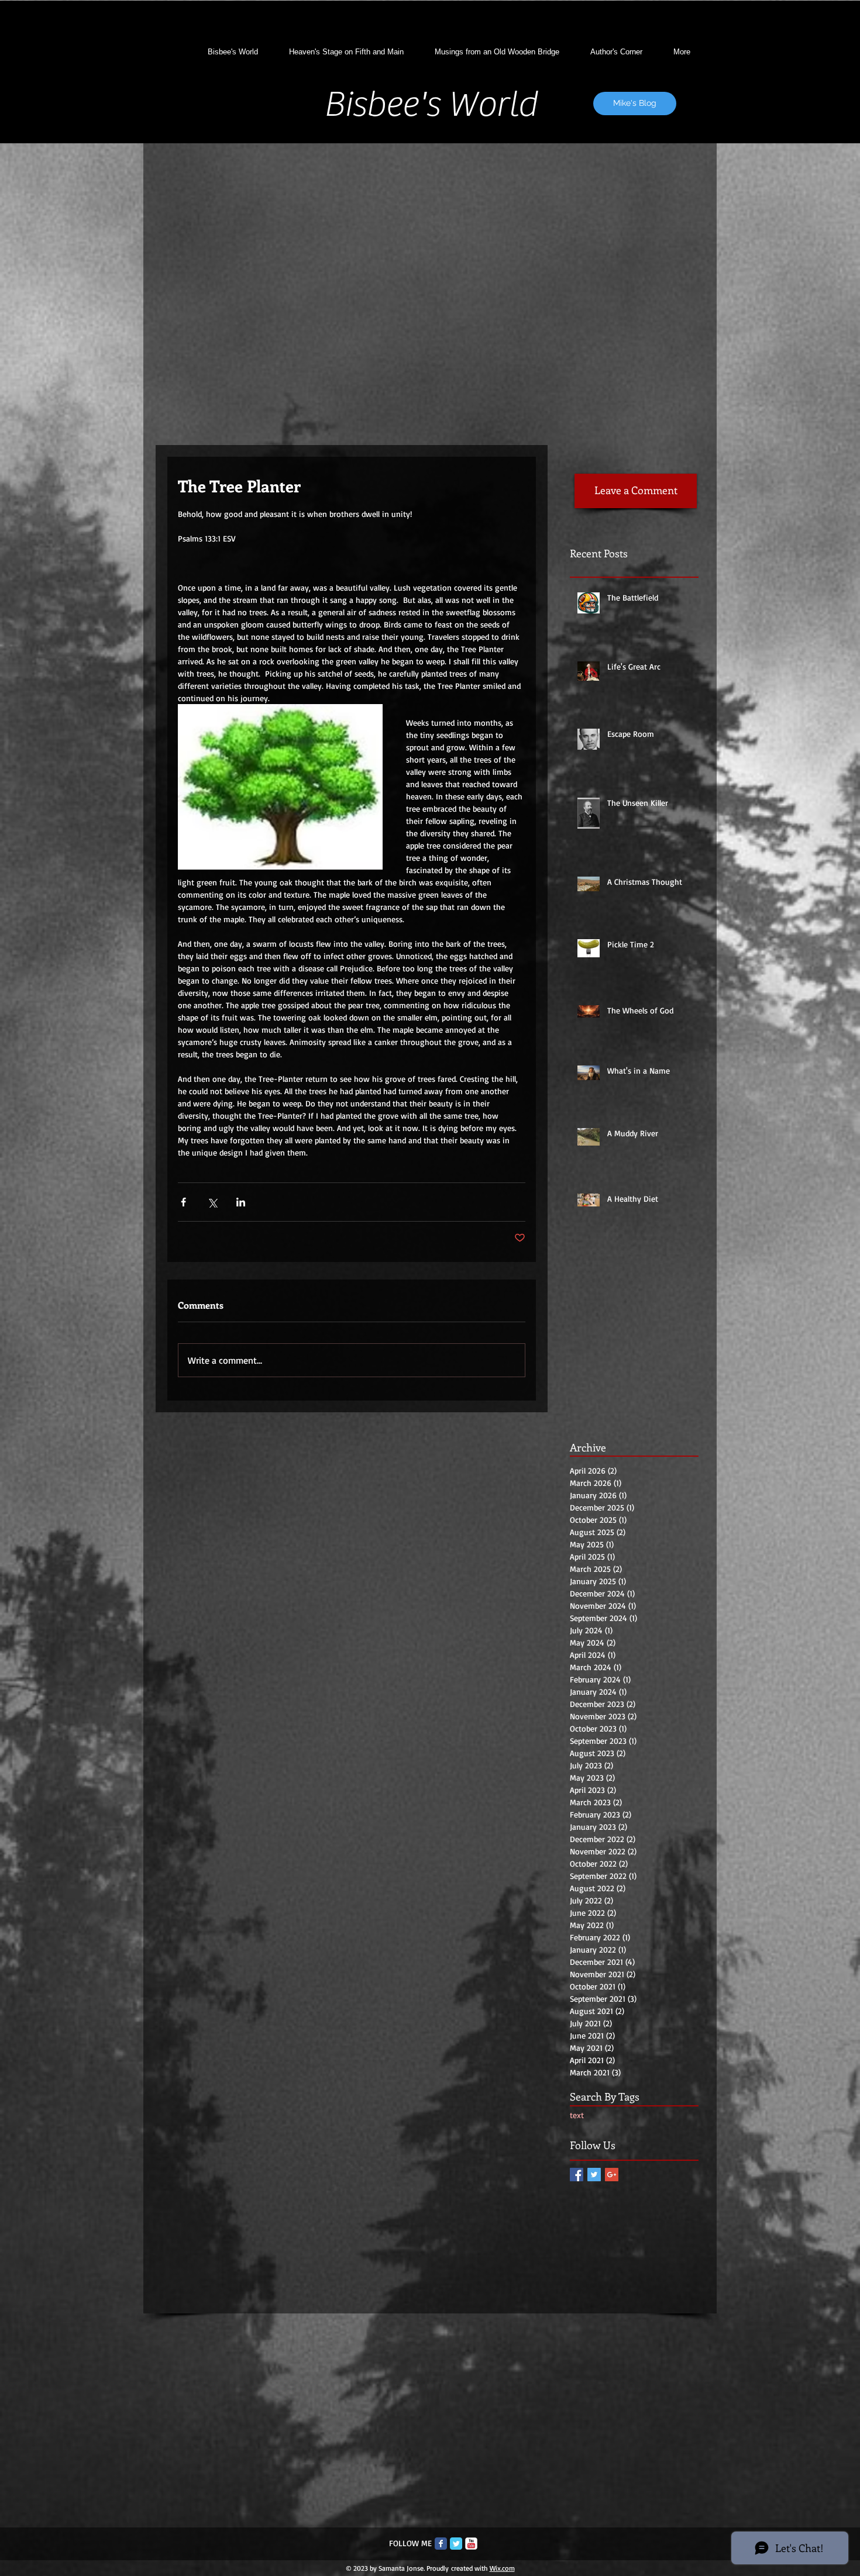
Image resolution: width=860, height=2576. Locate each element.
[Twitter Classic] (456, 2544)
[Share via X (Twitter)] (212, 1202)
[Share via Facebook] (183, 1202)
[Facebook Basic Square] (577, 2175)
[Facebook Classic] (441, 2544)
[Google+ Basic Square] (612, 2175)
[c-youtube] (471, 2544)
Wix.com (502, 2568)
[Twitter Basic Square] (594, 2175)
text (577, 2115)
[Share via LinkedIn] (241, 1202)
